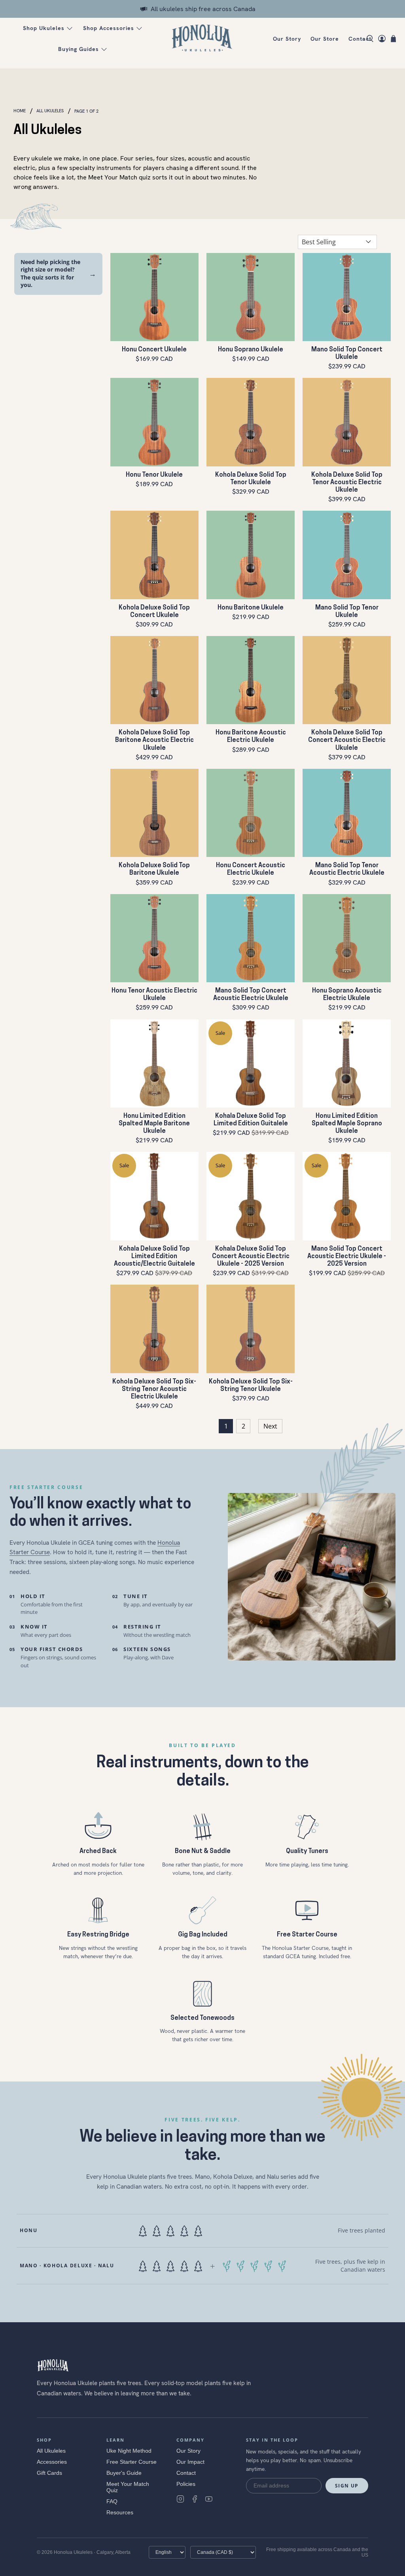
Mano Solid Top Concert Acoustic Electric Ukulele (251, 995)
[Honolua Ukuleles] (202, 39)
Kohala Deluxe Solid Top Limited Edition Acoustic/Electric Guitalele (154, 1257)
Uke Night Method (129, 2451)
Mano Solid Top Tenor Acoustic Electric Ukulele (347, 869)
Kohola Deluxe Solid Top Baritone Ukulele (154, 869)
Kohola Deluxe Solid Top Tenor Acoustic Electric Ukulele (347, 483)
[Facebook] (195, 2499)
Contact (360, 39)
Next (270, 1426)
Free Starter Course (132, 2462)
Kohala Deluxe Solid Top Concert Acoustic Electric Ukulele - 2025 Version (251, 1257)
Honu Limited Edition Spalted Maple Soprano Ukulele (347, 1124)
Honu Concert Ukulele (154, 350)
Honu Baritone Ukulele (251, 608)
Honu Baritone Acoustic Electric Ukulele (251, 737)
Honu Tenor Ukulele (154, 475)
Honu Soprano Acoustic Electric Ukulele (347, 995)
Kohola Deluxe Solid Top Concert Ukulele (154, 612)
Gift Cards (49, 2473)
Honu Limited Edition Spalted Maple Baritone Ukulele (154, 1124)
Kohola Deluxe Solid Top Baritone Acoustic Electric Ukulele (154, 740)
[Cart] (393, 39)
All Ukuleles (50, 111)
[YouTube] (209, 2499)
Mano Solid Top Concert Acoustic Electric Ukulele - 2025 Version (347, 1257)
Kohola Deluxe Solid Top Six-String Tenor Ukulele (251, 1386)
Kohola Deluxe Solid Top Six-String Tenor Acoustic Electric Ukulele (154, 1389)
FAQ (112, 2501)
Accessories (52, 2462)
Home (20, 111)
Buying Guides (79, 49)
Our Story (287, 39)
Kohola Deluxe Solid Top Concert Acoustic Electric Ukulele (347, 740)
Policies (186, 2484)
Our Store (325, 39)
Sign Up (347, 2486)
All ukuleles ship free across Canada (203, 9)
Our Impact (190, 2462)
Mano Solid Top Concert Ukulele (347, 354)
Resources (120, 2512)
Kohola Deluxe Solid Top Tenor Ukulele (251, 479)
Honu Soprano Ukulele (251, 350)
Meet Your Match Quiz (128, 2487)
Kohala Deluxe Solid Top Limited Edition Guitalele (251, 1120)
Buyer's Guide (124, 2473)
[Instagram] (180, 2499)
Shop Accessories (109, 28)
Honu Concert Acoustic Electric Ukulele (251, 869)
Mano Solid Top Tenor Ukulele (347, 612)
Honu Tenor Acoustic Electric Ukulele (154, 995)
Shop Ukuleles (44, 28)
